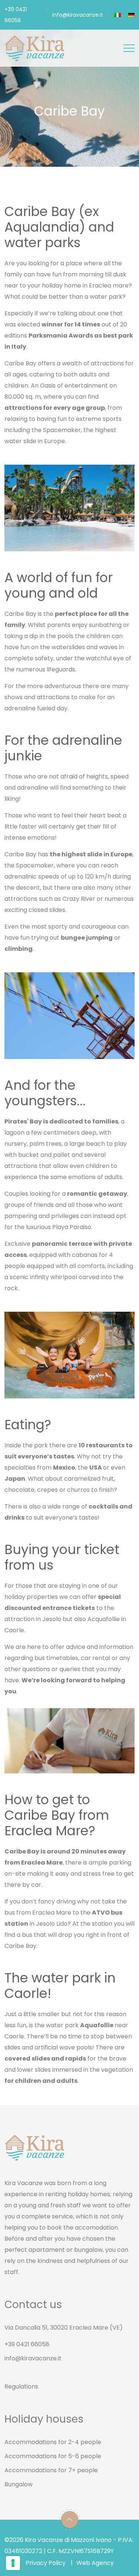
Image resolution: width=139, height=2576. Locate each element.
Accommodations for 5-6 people (53, 2456)
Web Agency (95, 2563)
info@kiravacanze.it (78, 15)
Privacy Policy (46, 2563)
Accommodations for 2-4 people (53, 2442)
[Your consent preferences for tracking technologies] (13, 2563)
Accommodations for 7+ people (51, 2470)
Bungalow (19, 2484)
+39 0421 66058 (27, 2344)
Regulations (21, 2386)
